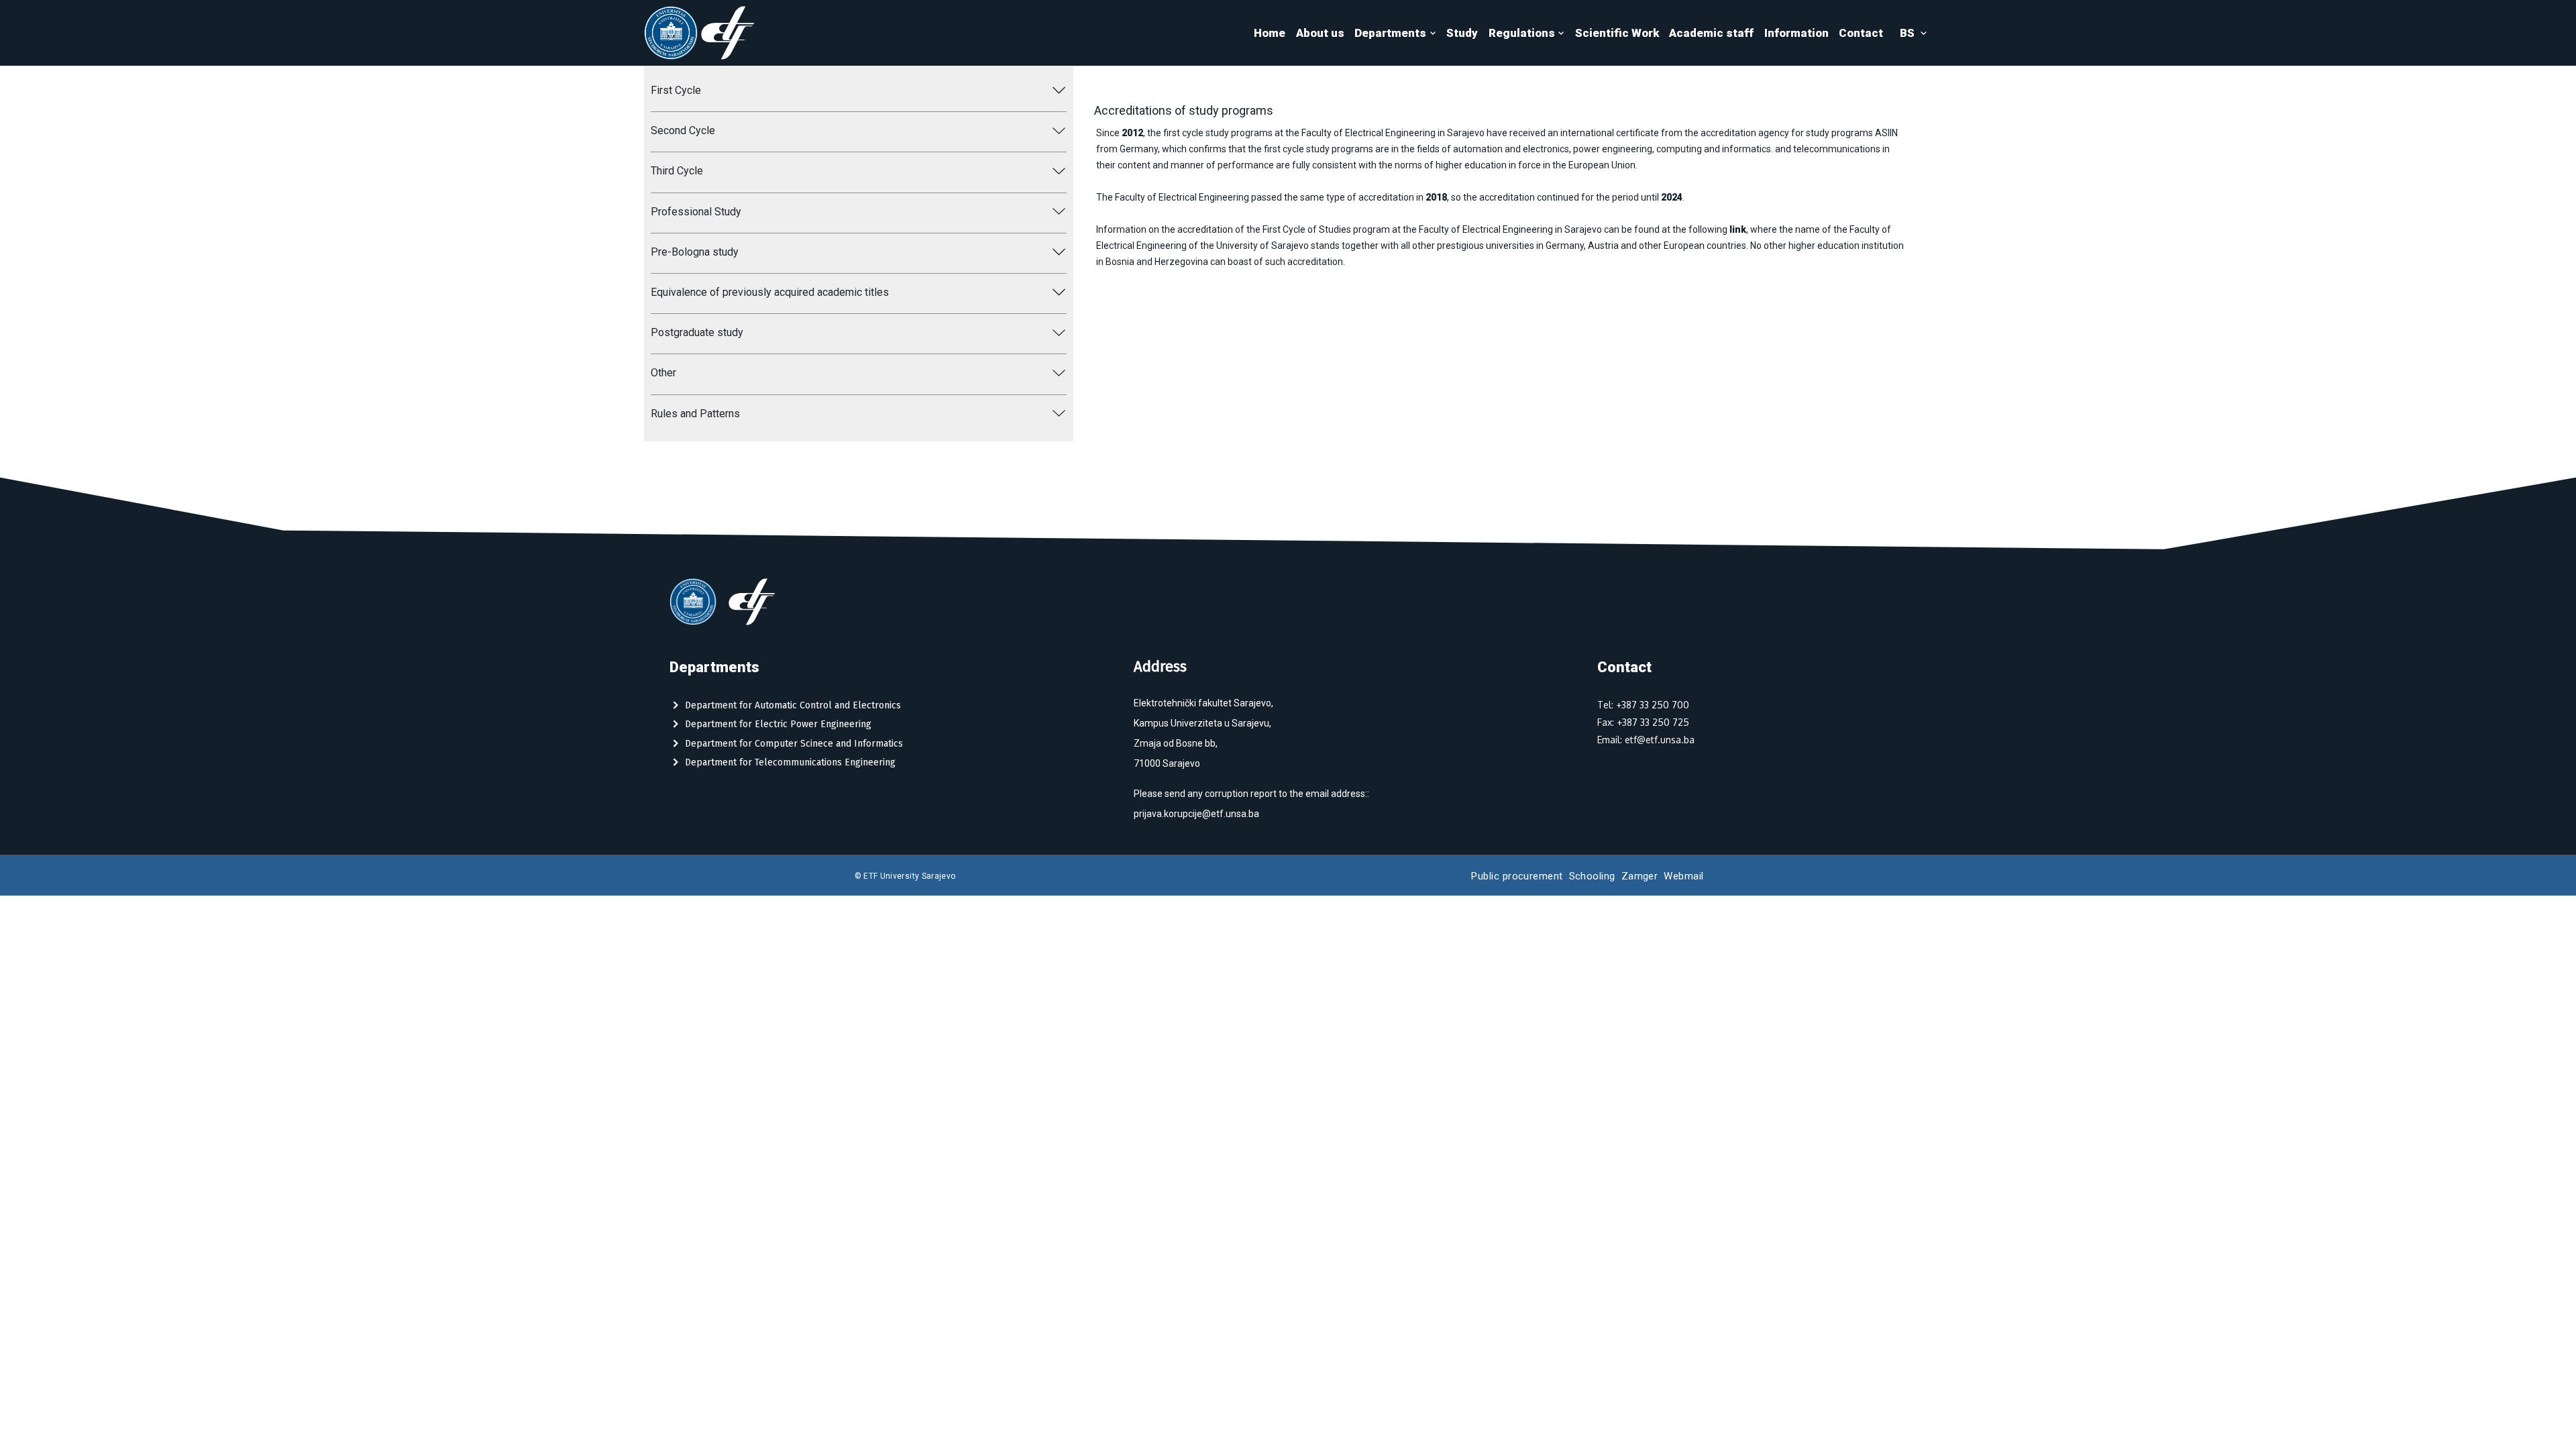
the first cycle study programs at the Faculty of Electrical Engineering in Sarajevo (1316, 133)
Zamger (1640, 876)
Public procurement (1517, 876)
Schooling (1592, 876)
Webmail (1683, 876)
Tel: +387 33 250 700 (1643, 705)
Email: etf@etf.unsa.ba (1646, 740)
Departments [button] (1390, 33)
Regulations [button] (1522, 33)
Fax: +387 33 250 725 (1643, 722)
